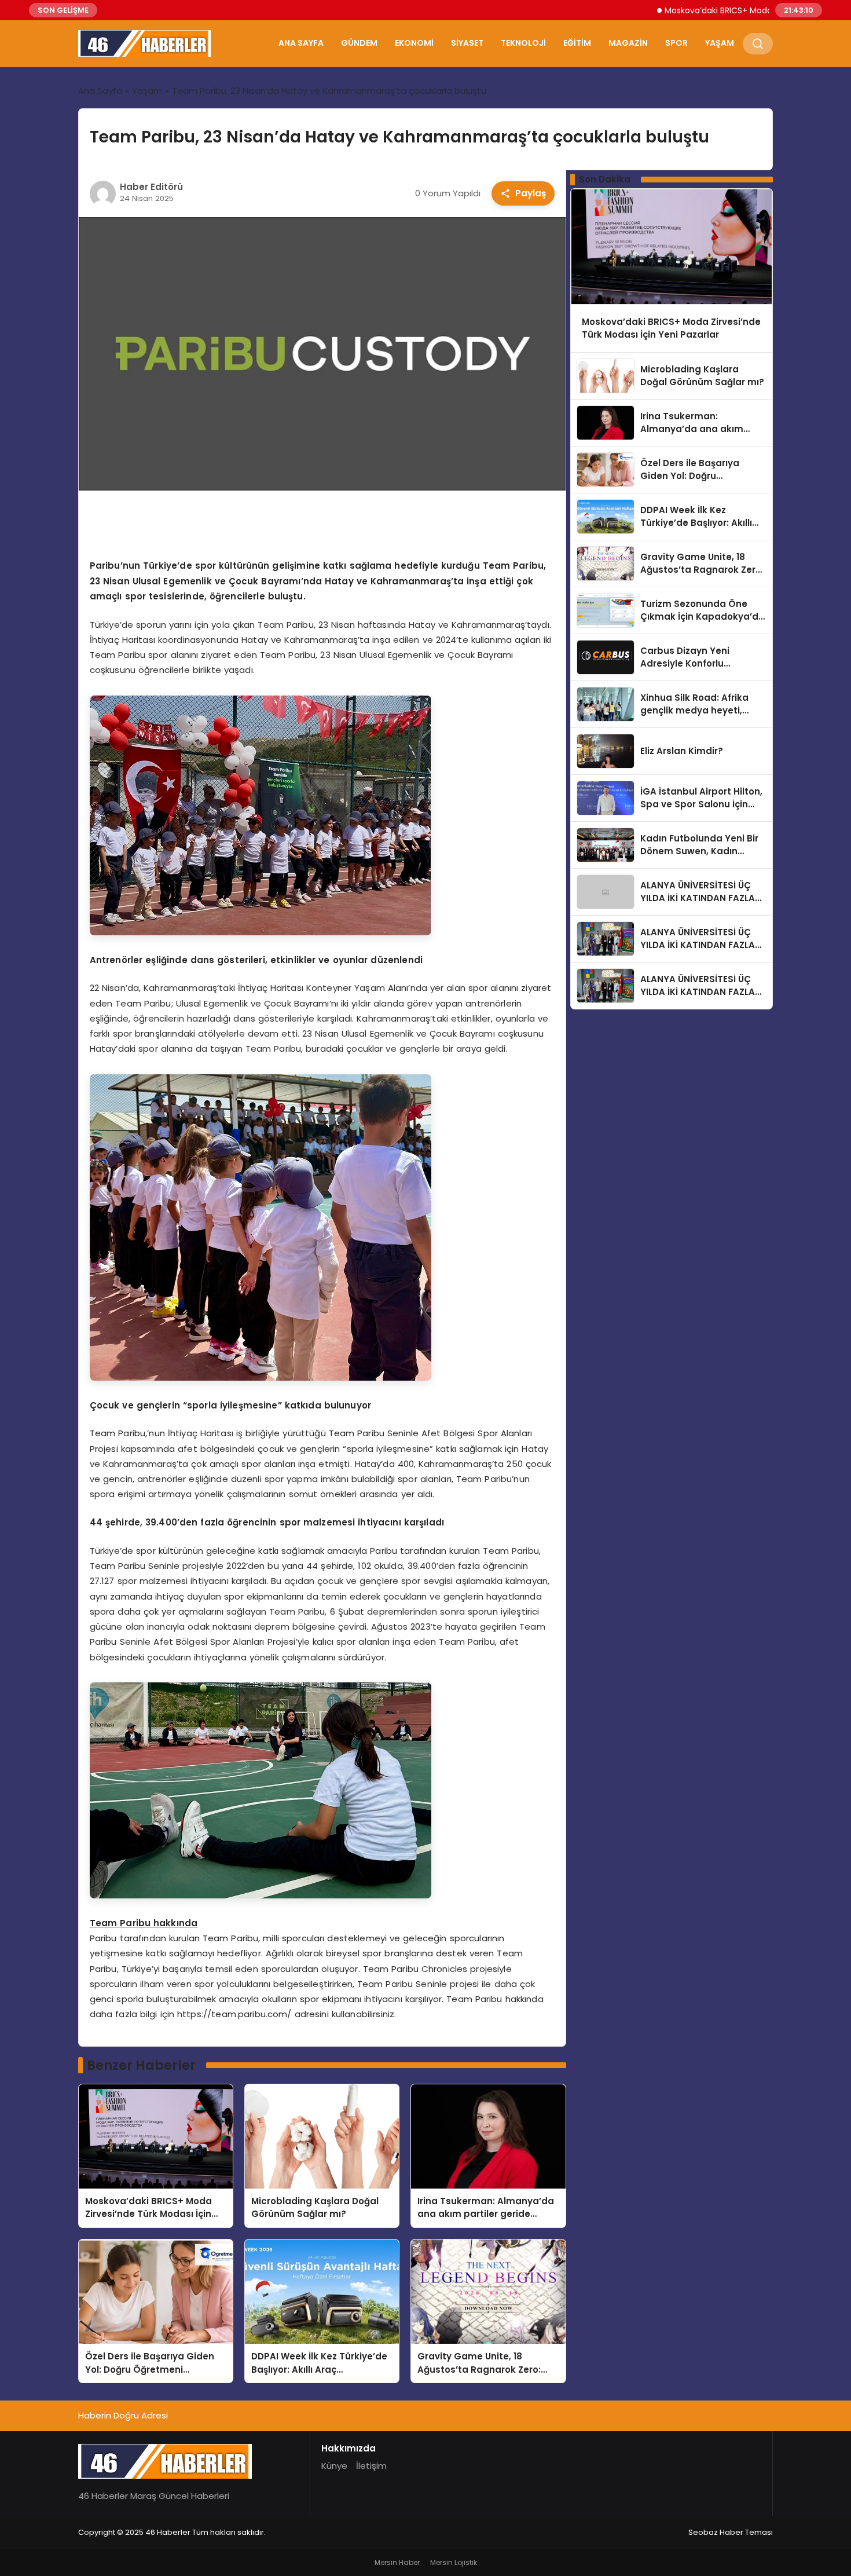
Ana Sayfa (301, 43)
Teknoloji (523, 43)
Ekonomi (414, 43)
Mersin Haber (397, 2562)
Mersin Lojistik (454, 2562)
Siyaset (467, 43)
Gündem (359, 43)
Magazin (628, 43)
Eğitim (577, 43)
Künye (334, 2466)
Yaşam (720, 43)
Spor (676, 43)
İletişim (371, 2466)
